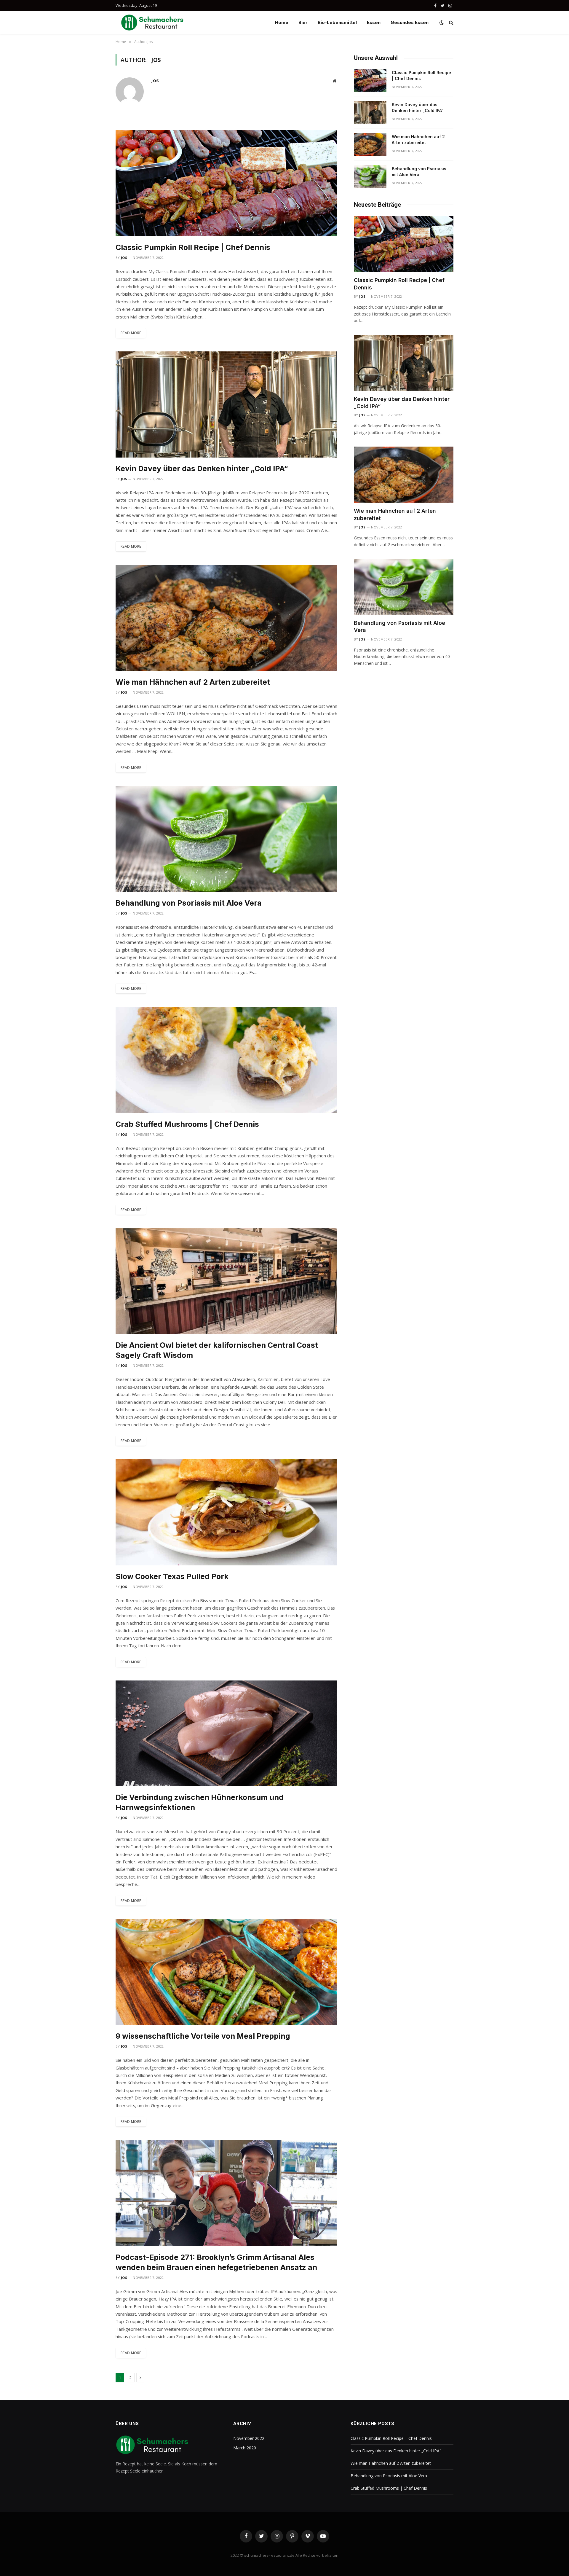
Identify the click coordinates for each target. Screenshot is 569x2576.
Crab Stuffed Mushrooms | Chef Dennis (187, 1124)
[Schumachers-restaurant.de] (153, 23)
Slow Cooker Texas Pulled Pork (172, 1576)
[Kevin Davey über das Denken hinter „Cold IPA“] (226, 404)
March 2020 (245, 2448)
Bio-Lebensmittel (337, 22)
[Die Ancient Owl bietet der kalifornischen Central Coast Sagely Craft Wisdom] (226, 1281)
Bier (303, 22)
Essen (374, 22)
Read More (131, 333)
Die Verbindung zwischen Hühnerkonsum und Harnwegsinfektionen (200, 1802)
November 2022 (249, 2438)
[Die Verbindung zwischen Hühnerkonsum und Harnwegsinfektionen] (226, 1734)
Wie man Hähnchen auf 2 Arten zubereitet (193, 682)
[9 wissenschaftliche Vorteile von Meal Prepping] (226, 1972)
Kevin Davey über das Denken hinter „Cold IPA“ (202, 469)
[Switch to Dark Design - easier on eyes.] (442, 23)
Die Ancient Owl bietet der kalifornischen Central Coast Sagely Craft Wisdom (217, 1350)
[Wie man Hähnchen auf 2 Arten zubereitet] (226, 618)
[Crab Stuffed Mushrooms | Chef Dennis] (226, 1060)
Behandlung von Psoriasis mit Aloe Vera (189, 903)
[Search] (451, 23)
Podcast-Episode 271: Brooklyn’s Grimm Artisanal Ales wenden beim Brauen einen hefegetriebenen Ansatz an (216, 2262)
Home (282, 22)
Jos (155, 80)
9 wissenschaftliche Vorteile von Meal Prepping (203, 2036)
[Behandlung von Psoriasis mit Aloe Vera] (226, 839)
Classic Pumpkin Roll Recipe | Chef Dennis (193, 247)
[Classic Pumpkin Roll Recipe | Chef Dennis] (226, 183)
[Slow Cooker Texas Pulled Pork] (226, 1512)
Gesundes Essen (410, 22)
